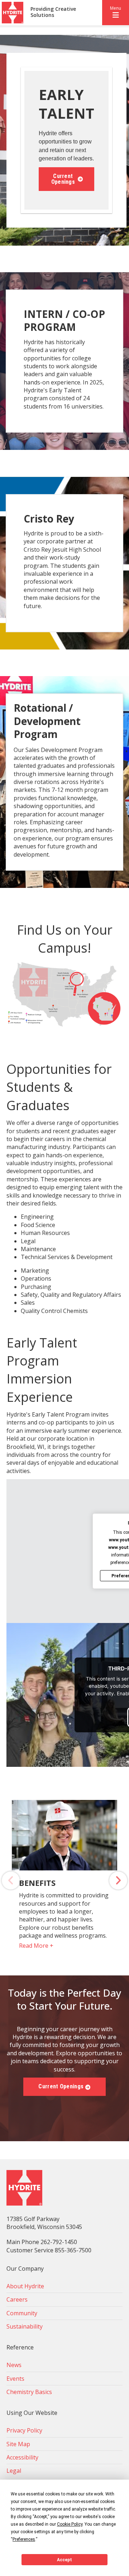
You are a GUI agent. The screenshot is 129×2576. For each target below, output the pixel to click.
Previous (11, 1880)
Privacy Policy (24, 2430)
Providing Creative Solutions (53, 12)
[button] (116, 13)
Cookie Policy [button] (70, 2524)
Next (118, 1880)
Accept (64, 2560)
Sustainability (25, 2326)
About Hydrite (25, 2286)
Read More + (36, 1946)
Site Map (18, 2444)
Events (15, 2379)
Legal (14, 2471)
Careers (17, 2299)
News (14, 2365)
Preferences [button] (24, 2539)
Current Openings (63, 179)
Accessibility (22, 2457)
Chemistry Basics (29, 2392)
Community (22, 2313)
